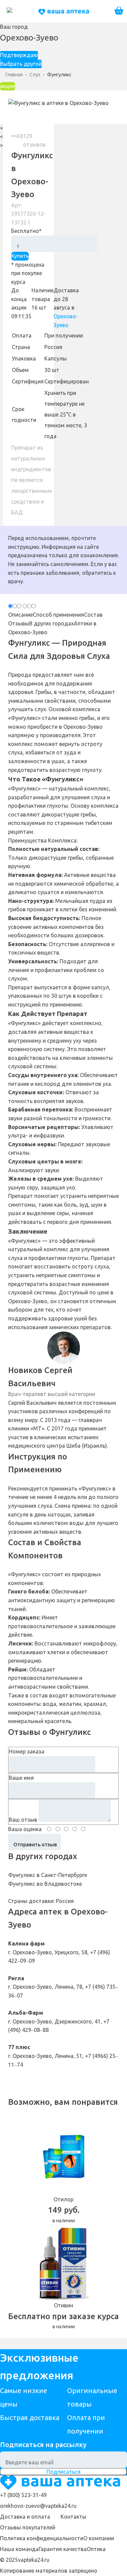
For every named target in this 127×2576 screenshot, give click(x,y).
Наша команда (19, 2549)
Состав (93, 615)
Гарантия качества (63, 2549)
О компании (99, 2538)
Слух (35, 75)
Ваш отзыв (23, 1820)
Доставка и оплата (25, 2517)
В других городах (51, 623)
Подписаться (63, 2472)
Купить (20, 256)
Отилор (63, 2199)
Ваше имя (21, 1778)
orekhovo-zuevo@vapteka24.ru (38, 2506)
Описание (20, 615)
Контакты (73, 2517)
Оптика (96, 2549)
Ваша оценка (25, 1829)
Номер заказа (27, 1751)
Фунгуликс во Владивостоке (45, 1884)
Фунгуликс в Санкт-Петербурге (48, 1875)
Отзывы (19, 623)
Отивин (63, 2305)
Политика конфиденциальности (42, 2538)
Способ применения (58, 615)
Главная (14, 75)
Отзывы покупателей (28, 2527)
